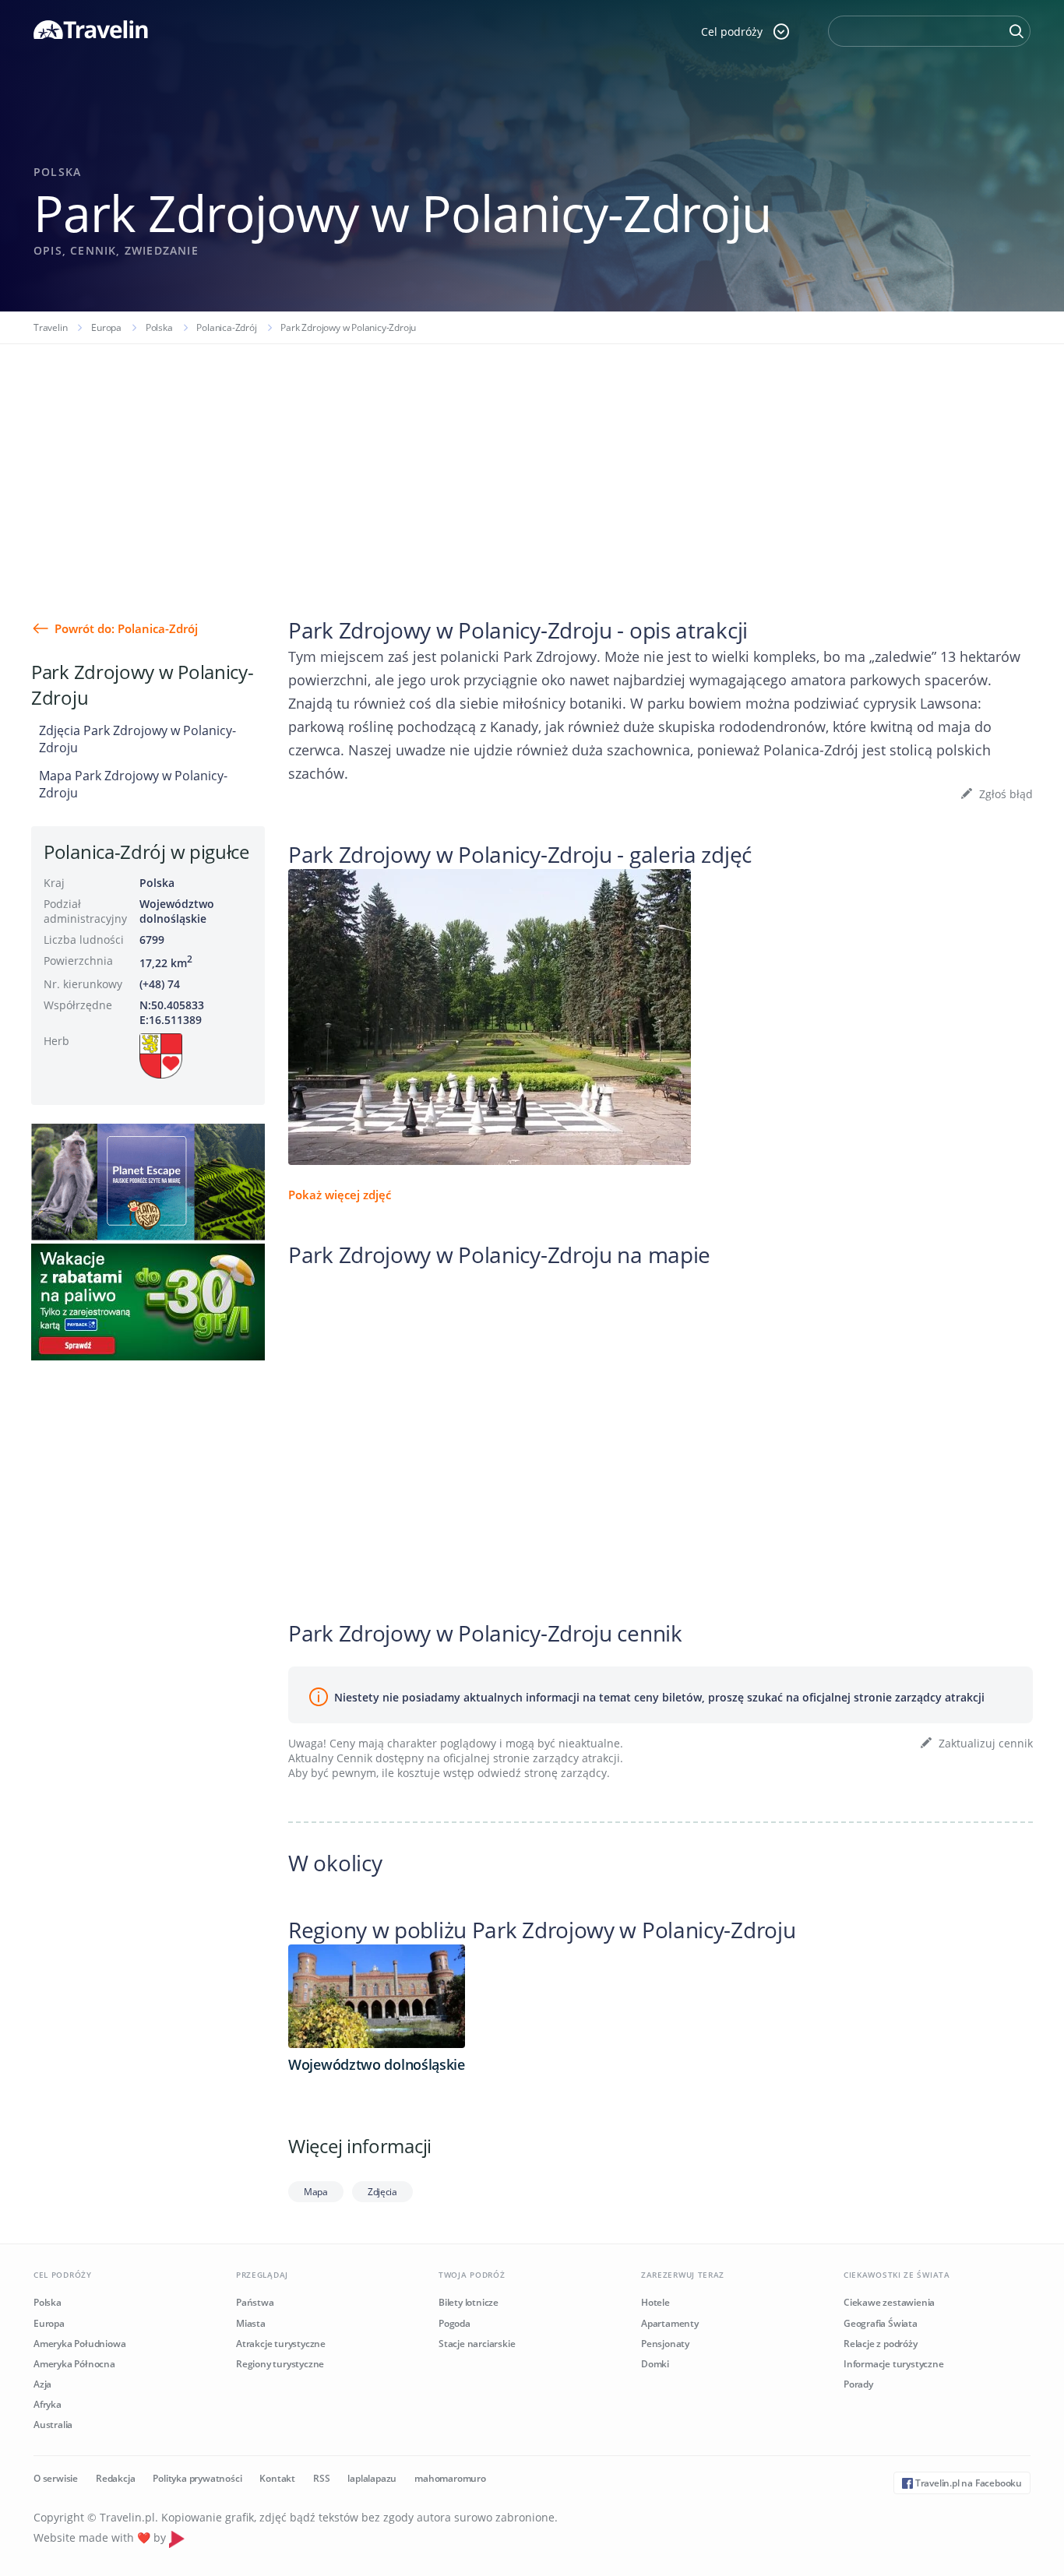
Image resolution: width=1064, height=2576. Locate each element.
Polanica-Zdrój (226, 327)
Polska (159, 327)
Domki (655, 2364)
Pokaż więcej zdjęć (340, 1195)
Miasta (251, 2323)
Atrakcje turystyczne (281, 2344)
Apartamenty (670, 2323)
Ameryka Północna (74, 2364)
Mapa (316, 2192)
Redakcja (115, 2478)
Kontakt (277, 2478)
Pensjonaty (665, 2344)
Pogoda (454, 2323)
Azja (42, 2384)
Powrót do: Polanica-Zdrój (126, 628)
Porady (858, 2384)
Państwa (255, 2302)
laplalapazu (372, 2478)
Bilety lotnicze (469, 2302)
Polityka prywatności (197, 2478)
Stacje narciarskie (477, 2344)
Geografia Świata (881, 2323)
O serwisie (56, 2478)
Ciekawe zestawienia (889, 2302)
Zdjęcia (382, 2192)
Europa (106, 327)
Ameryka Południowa (79, 2344)
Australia (53, 2425)
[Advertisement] (532, 461)
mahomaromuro (450, 2478)
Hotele (655, 2302)
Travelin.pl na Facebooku (967, 2483)
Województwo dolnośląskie (177, 911)
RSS (321, 2478)
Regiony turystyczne (280, 2364)
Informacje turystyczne (894, 2364)
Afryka (48, 2404)
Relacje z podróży (881, 2344)
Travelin (50, 327)
